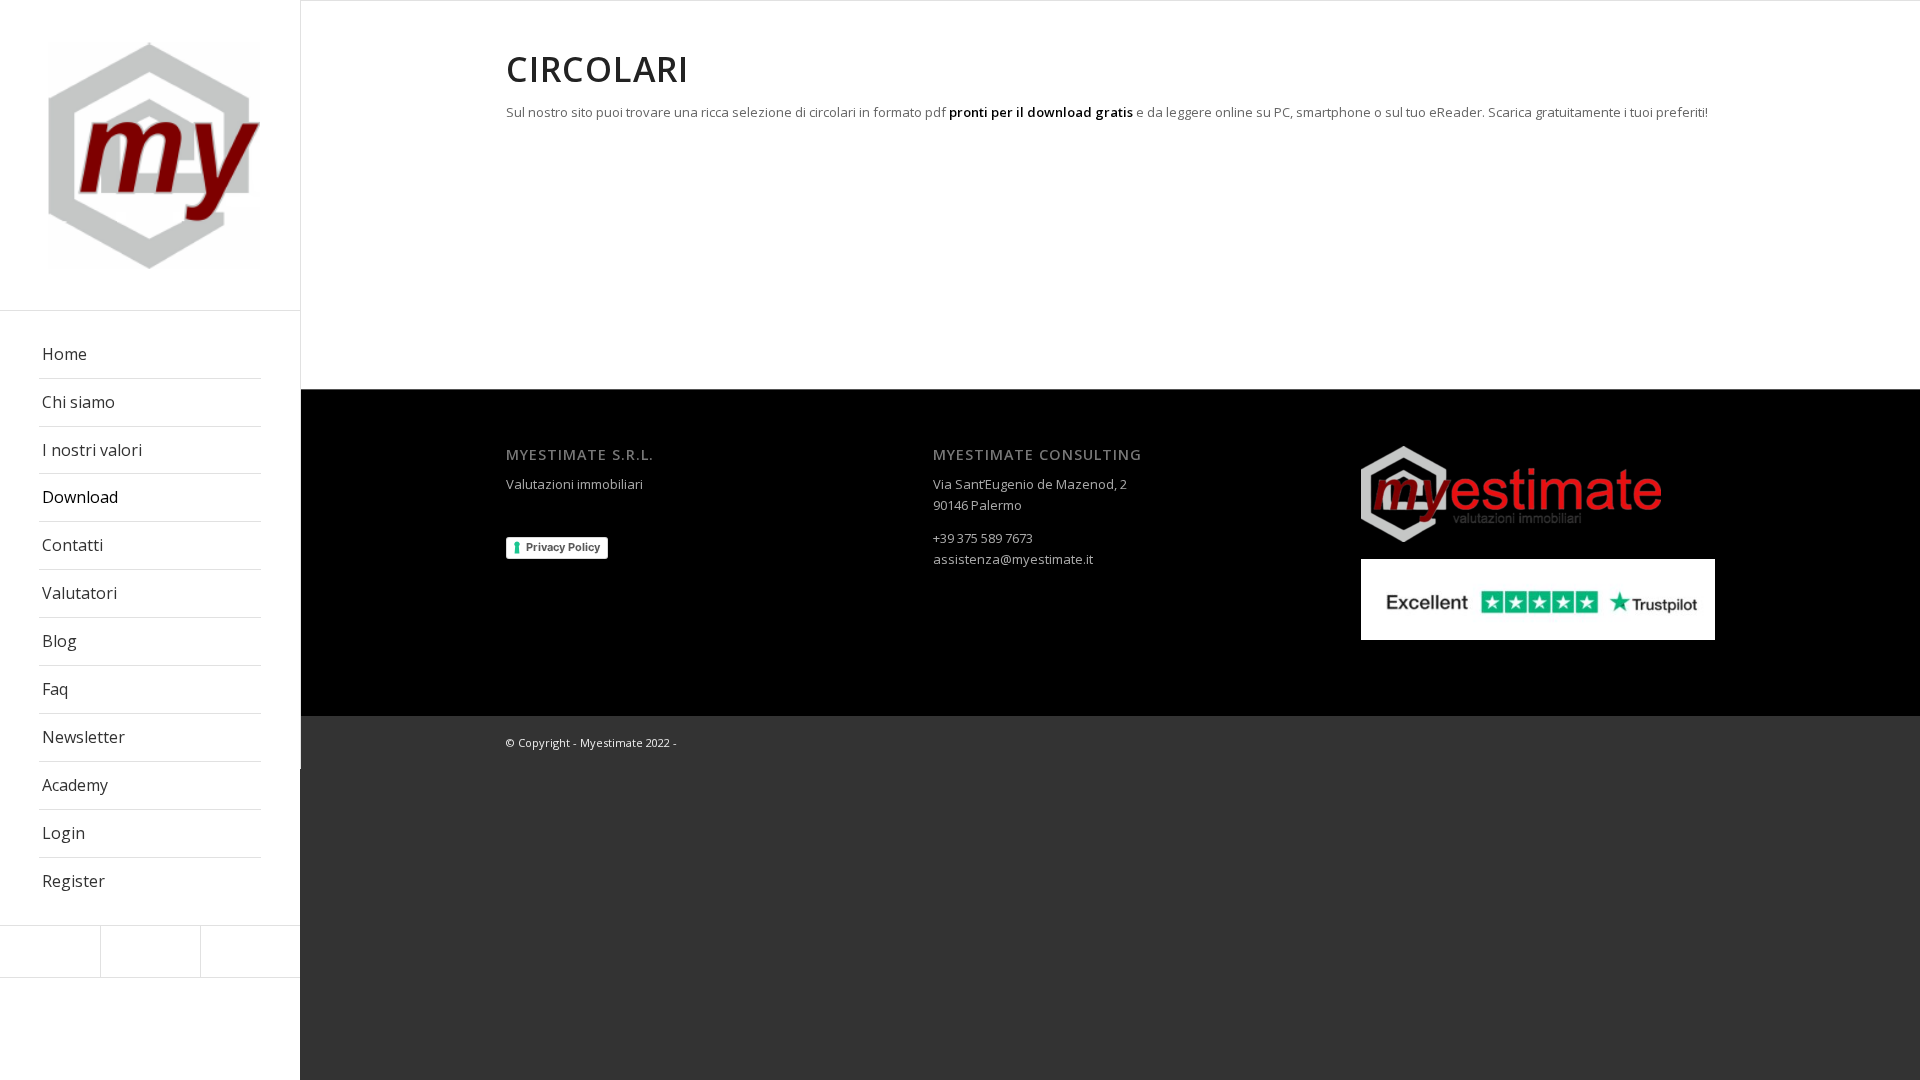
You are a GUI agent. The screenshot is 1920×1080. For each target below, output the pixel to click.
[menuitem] (150, 355)
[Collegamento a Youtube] (250, 951)
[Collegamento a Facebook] (50, 951)
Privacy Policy (563, 547)
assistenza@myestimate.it (1013, 559)
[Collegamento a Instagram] (150, 951)
